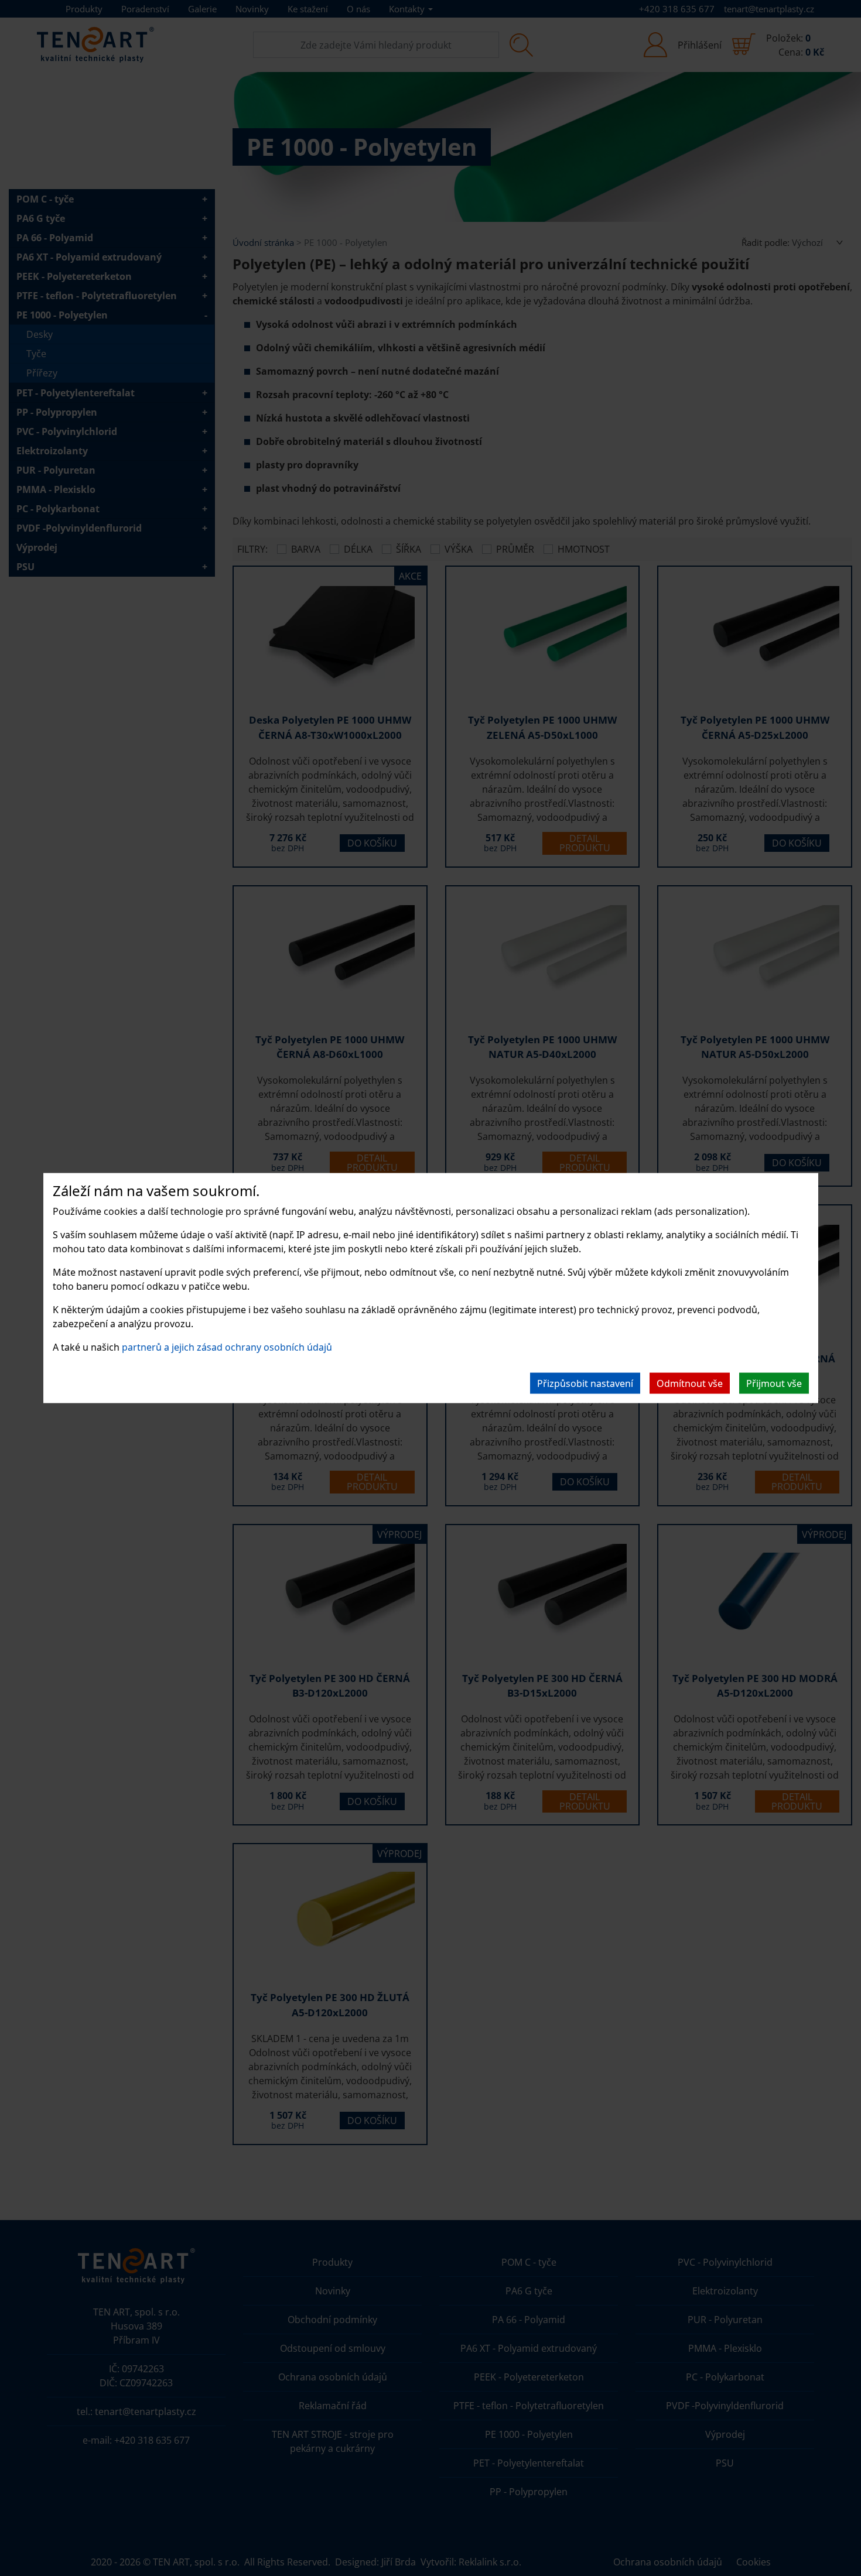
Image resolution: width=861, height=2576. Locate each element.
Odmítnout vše (690, 1383)
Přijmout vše (774, 1383)
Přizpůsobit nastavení (585, 1383)
